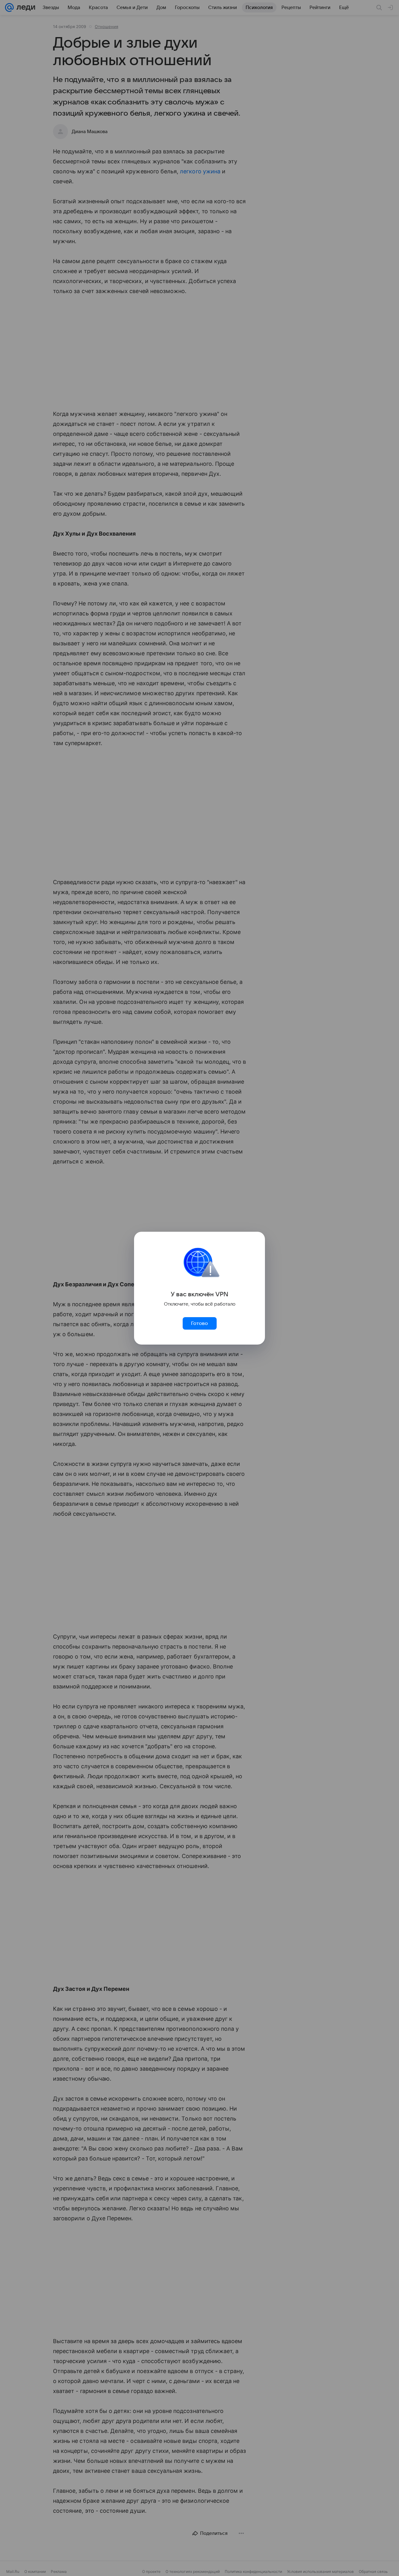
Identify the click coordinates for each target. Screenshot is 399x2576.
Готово (199, 1323)
